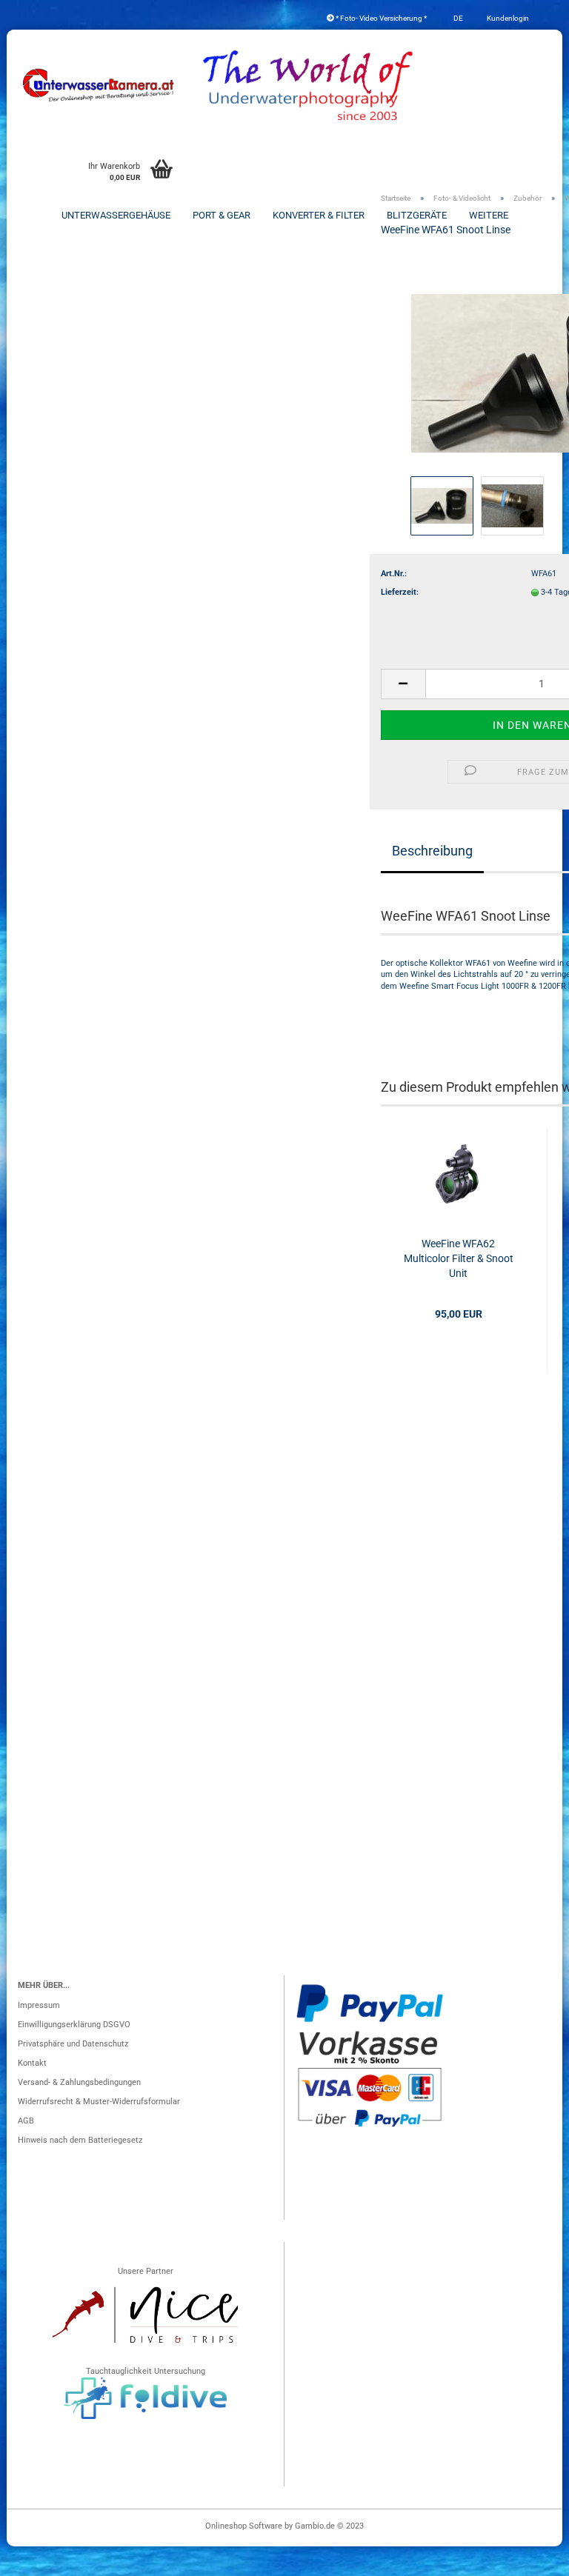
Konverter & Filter (319, 215)
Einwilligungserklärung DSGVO (74, 2025)
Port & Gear (222, 215)
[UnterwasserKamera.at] (99, 85)
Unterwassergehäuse (116, 215)
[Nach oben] (528, 2557)
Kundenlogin (507, 18)
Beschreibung (432, 851)
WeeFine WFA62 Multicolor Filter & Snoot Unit (459, 1258)
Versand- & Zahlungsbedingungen (79, 2082)
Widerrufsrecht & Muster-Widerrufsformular (99, 2102)
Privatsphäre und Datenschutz (73, 2044)
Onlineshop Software (244, 2526)
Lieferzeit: (400, 592)
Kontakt (32, 2063)
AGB (26, 2121)
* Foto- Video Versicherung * (380, 18)
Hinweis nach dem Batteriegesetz (80, 2140)
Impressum (39, 2005)
